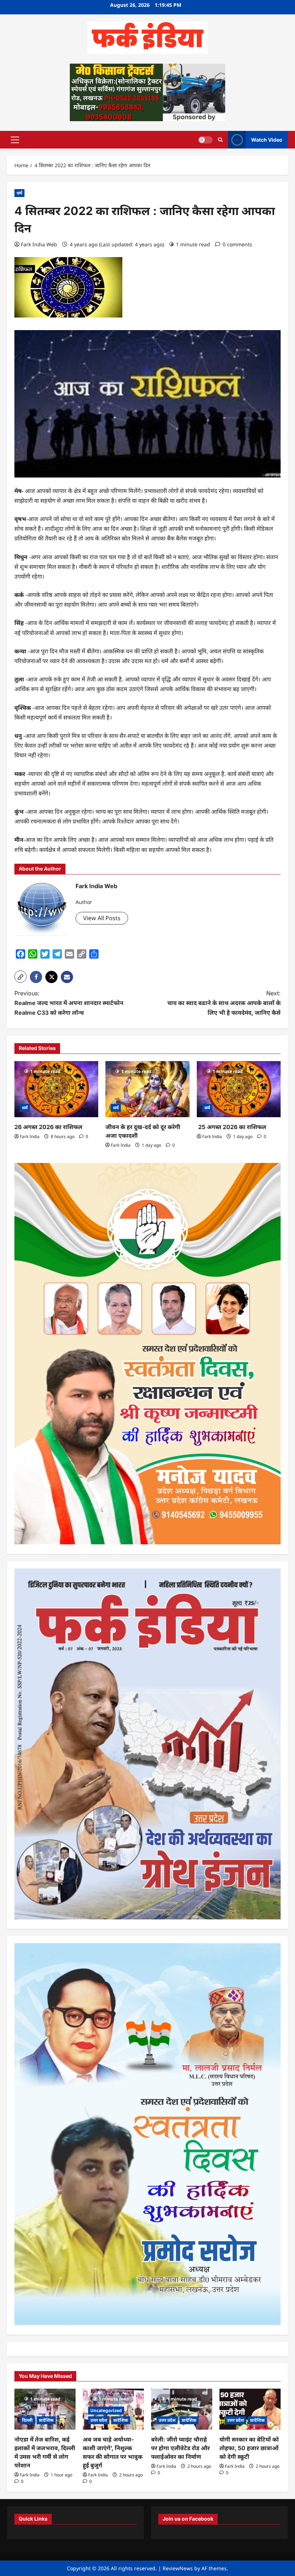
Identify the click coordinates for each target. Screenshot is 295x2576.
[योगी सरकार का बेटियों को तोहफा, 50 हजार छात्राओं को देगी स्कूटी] (250, 2409)
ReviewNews (178, 2568)
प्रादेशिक (46, 2420)
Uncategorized (106, 2410)
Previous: (69, 1003)
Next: (224, 1003)
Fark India (30, 1136)
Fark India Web (39, 244)
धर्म (19, 193)
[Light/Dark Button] (205, 140)
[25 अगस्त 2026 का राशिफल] (239, 1089)
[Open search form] (220, 140)
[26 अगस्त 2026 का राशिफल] (56, 1089)
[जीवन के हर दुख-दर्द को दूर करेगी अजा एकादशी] (147, 1089)
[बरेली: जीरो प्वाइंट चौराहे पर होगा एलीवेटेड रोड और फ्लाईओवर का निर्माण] (182, 2409)
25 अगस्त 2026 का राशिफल (232, 1127)
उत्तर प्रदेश (99, 2420)
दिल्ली (27, 2420)
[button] (15, 140)
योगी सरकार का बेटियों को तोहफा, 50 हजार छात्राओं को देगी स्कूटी (249, 2448)
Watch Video (267, 139)
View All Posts (102, 918)
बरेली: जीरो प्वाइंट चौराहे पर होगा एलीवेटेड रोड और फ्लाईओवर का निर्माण (180, 2448)
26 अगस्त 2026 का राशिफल (49, 1127)
